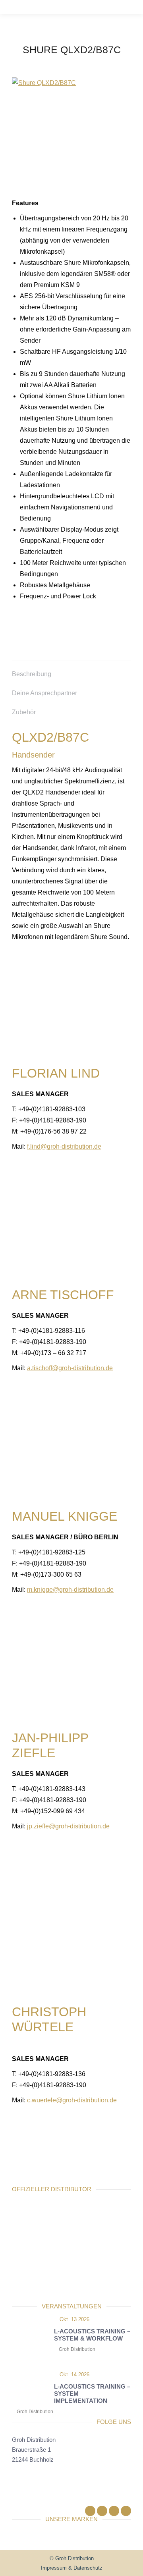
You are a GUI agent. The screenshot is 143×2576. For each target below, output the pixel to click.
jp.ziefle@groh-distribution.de (68, 1826)
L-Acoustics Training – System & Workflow (92, 2335)
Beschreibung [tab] (32, 674)
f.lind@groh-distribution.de (64, 1146)
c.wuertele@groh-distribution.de (72, 2100)
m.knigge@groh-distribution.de (70, 1590)
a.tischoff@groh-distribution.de (70, 1368)
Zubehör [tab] (24, 712)
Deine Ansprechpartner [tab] (44, 693)
